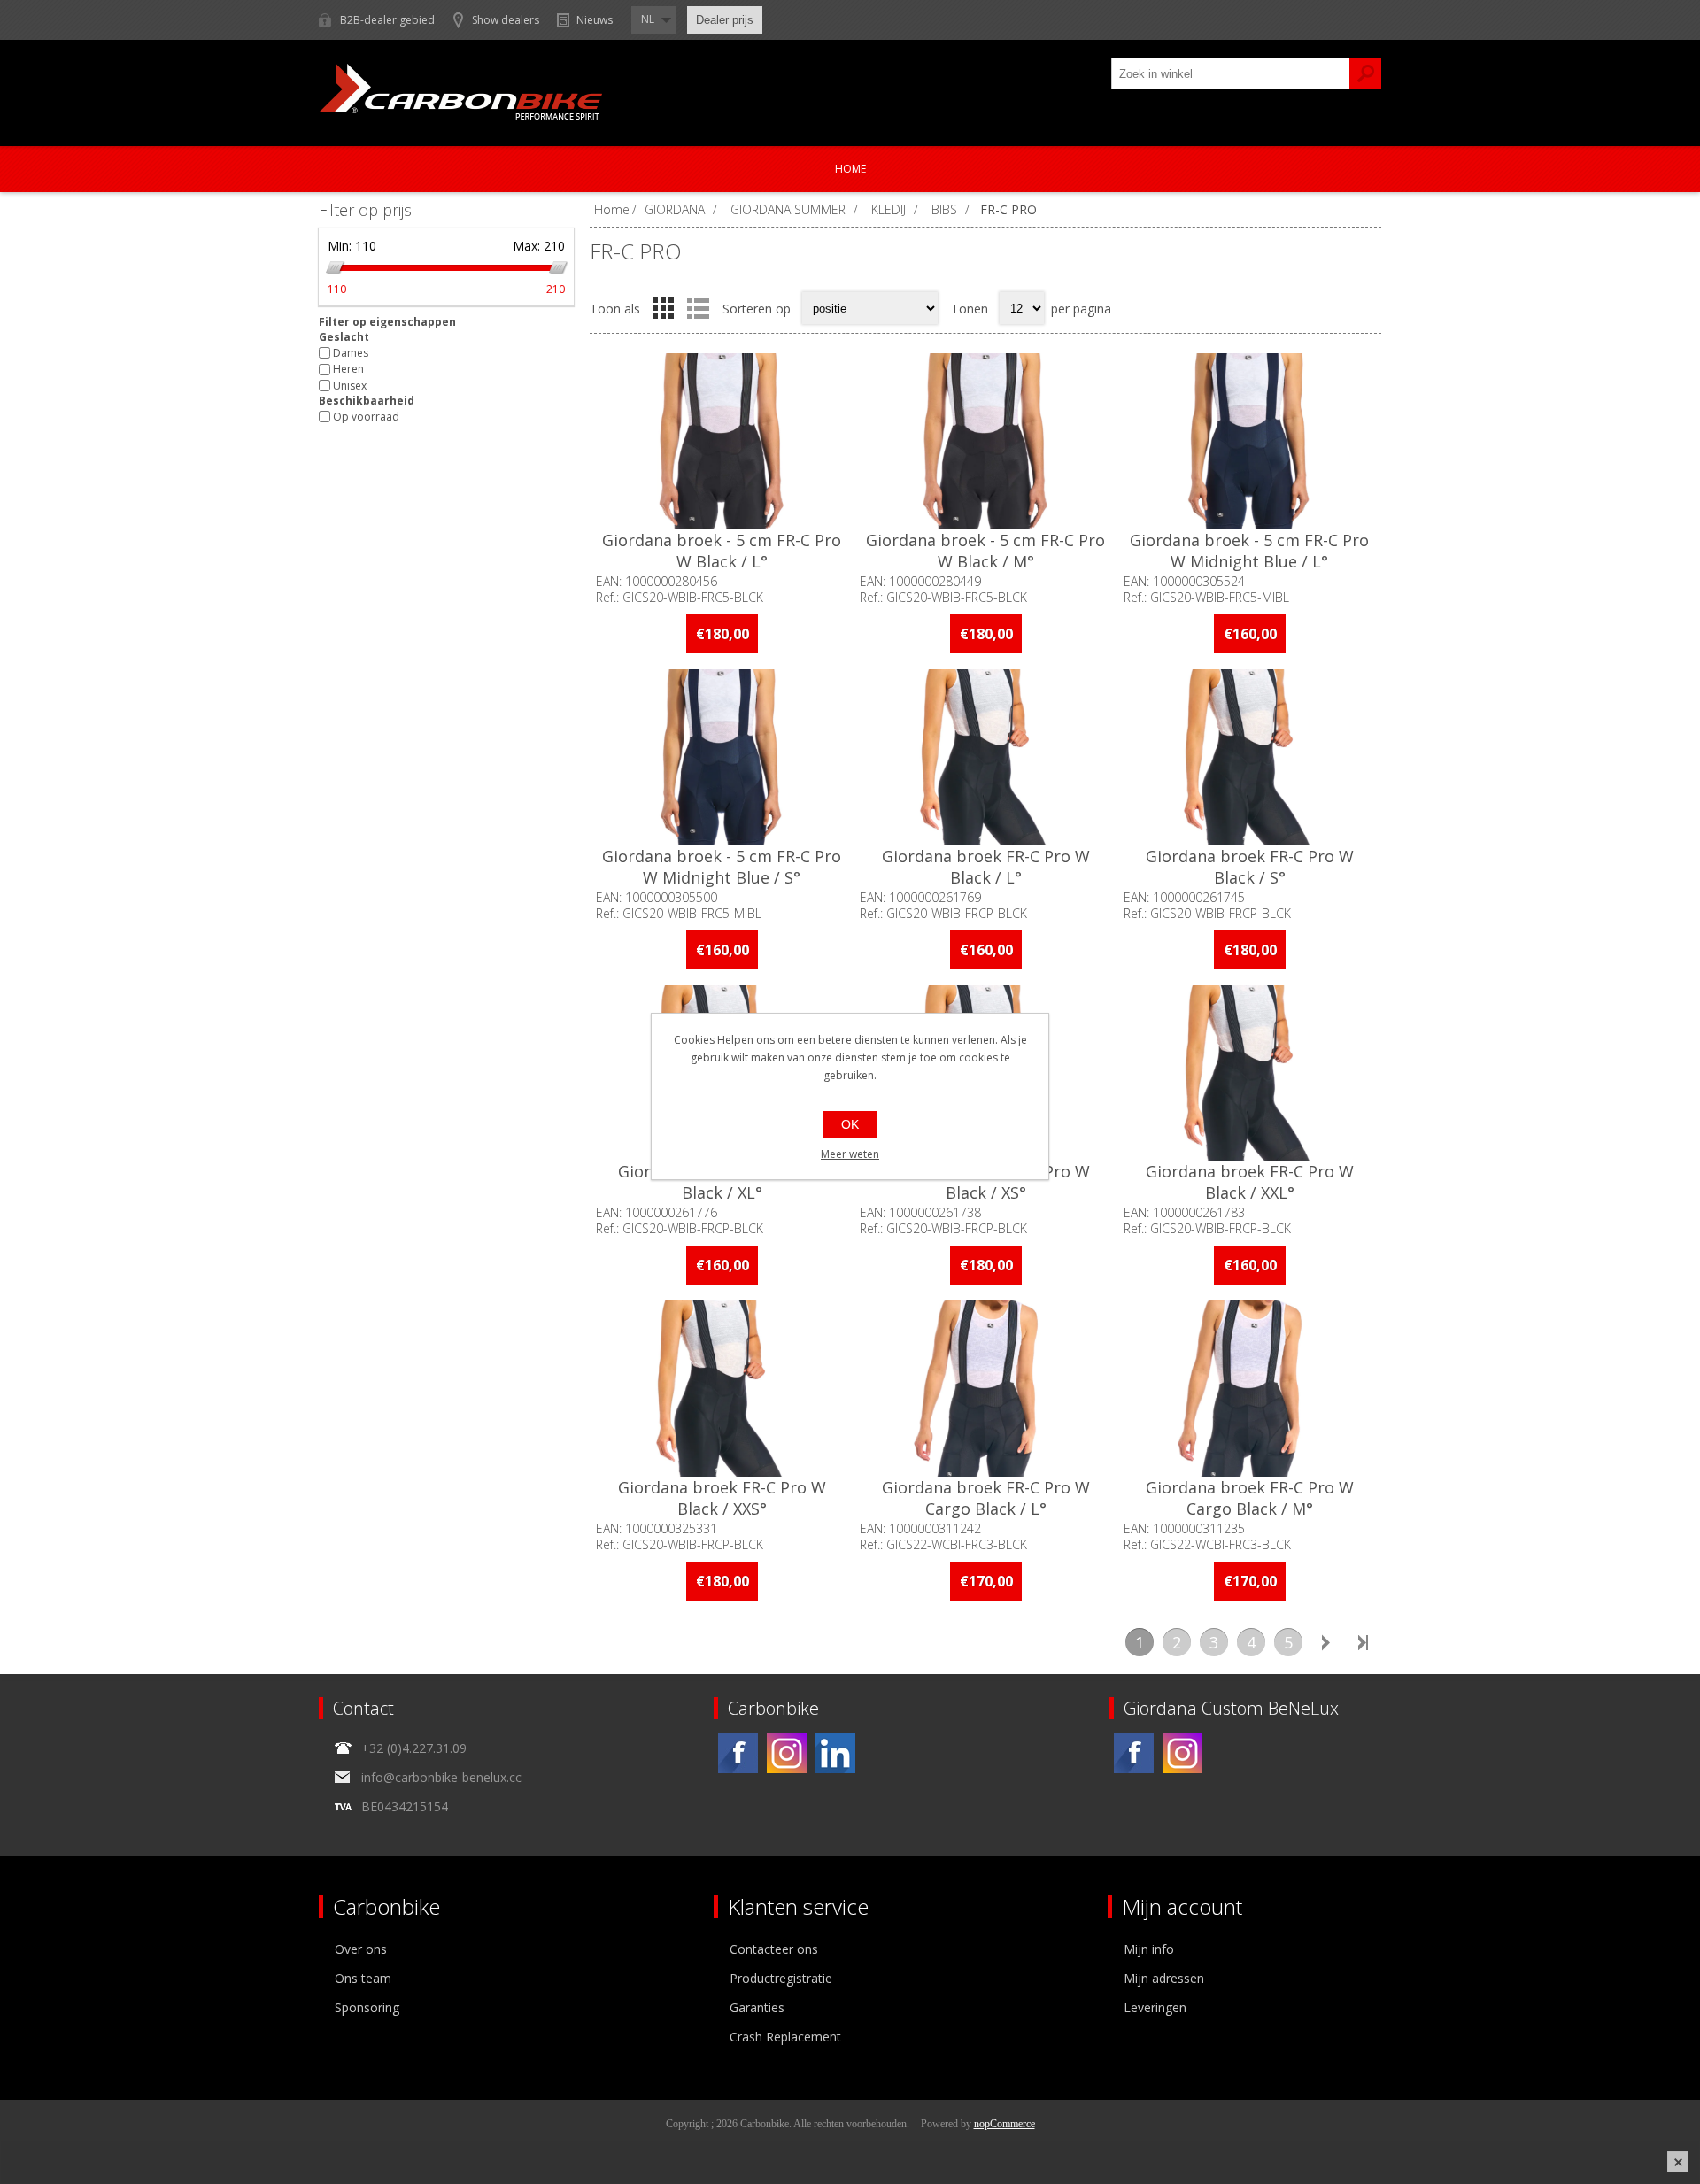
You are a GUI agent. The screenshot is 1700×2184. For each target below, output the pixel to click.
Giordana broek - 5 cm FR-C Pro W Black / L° (722, 551)
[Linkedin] (835, 1753)
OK (850, 1124)
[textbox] (1231, 73)
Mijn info (1149, 1949)
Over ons (361, 1949)
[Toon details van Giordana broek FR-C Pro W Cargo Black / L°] (985, 1389)
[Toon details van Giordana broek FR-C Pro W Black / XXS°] (722, 1389)
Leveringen (1155, 2007)
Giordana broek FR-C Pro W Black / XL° (722, 1182)
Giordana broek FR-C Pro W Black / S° (1250, 867)
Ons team (363, 1978)
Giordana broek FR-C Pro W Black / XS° (986, 1182)
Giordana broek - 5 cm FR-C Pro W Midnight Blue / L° (1249, 551)
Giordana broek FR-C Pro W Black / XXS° (722, 1498)
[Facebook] (738, 1753)
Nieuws (595, 20)
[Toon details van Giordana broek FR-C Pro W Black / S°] (1249, 757)
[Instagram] (787, 1753)
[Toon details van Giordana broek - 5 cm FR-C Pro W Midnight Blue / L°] (1249, 441)
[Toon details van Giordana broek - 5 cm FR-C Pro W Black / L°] (722, 441)
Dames (351, 353)
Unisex (350, 386)
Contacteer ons (774, 1949)
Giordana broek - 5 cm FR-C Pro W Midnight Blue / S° (722, 867)
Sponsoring (367, 2007)
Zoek (1365, 73)
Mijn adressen (1164, 1978)
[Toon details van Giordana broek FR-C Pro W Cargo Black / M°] (1249, 1389)
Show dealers (506, 20)
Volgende (1325, 1642)
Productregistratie (781, 1978)
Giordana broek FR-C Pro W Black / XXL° (1250, 1182)
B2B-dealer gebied (387, 20)
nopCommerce (1005, 2124)
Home (850, 169)
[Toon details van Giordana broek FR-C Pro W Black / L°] (985, 757)
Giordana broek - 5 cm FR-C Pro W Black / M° (985, 551)
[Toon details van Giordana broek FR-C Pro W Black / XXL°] (1249, 1073)
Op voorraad (366, 417)
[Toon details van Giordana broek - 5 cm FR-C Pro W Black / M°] (985, 441)
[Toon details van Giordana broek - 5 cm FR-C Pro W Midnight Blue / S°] (722, 757)
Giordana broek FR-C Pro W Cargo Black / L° (986, 1498)
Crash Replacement (785, 2037)
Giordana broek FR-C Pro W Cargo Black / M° (1250, 1498)
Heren (348, 370)
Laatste (1363, 1642)
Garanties (757, 2007)
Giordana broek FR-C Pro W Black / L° (986, 867)
